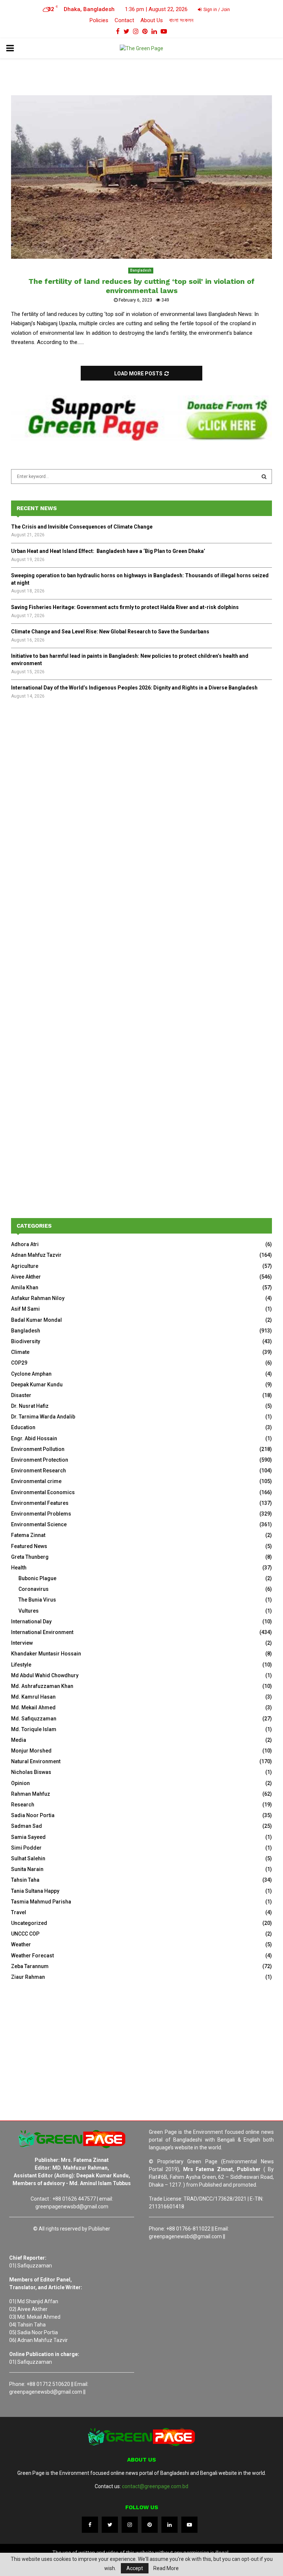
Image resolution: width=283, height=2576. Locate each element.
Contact (124, 20)
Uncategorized (29, 1923)
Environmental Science (39, 1524)
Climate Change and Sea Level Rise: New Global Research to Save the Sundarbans (110, 632)
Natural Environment (36, 1761)
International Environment (42, 1632)
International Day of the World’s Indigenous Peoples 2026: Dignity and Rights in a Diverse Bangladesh (134, 688)
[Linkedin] (170, 2525)
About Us (152, 20)
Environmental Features (40, 1503)
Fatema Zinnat (28, 1535)
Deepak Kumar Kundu (37, 1385)
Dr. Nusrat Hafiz (30, 1406)
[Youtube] (189, 2525)
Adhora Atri (25, 1244)
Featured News (29, 1546)
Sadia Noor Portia (33, 1815)
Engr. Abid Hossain (34, 1438)
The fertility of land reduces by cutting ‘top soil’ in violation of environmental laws (141, 286)
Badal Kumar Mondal (36, 1320)
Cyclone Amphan (31, 1374)
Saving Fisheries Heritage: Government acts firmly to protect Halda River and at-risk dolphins (125, 607)
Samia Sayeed (28, 1837)
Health (19, 1568)
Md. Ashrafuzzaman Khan (42, 1686)
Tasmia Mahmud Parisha (41, 1902)
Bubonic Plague (37, 1578)
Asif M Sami (25, 1309)
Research (23, 1805)
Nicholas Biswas (31, 1772)
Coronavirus (34, 1589)
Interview (22, 1643)
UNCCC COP (25, 1934)
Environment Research (39, 1471)
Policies (99, 20)
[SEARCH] (264, 477)
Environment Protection (40, 1460)
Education (23, 1427)
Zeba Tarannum (30, 1966)
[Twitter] (110, 2525)
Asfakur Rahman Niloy (38, 1298)
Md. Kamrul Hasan (33, 1697)
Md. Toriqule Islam (34, 1729)
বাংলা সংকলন (181, 20)
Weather (21, 1944)
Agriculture (25, 1266)
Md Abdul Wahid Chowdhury (45, 1675)
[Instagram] (130, 2525)
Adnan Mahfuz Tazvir (36, 1255)
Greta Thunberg (30, 1557)
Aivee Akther (26, 1277)
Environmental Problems (41, 1514)
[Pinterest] (150, 2525)
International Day (31, 1621)
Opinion (20, 1783)
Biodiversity (26, 1341)
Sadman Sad (27, 1826)
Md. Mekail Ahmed (33, 1707)
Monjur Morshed (31, 1751)
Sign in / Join (216, 10)
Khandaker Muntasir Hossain (46, 1654)
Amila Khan (25, 1287)
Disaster (21, 1395)
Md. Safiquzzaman (34, 1719)
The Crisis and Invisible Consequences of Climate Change (82, 527)
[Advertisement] (141, 767)
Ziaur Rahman (28, 1977)
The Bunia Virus (37, 1600)
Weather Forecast (32, 1956)
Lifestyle (21, 1665)
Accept (135, 2568)
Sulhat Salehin (28, 1858)
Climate (20, 1352)
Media (19, 1740)
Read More (166, 2568)
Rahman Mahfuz (31, 1794)
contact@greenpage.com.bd (155, 2486)
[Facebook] (90, 2525)
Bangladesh (141, 270)
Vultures (29, 1611)
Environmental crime (36, 1481)
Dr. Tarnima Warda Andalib (43, 1417)
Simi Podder (26, 1848)
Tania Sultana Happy (35, 1891)
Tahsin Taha (25, 1880)
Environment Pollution (38, 1449)
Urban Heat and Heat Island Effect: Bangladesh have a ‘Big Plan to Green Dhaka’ (108, 551)
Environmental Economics (43, 1492)
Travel (19, 1912)
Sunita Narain (27, 1869)
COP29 (19, 1363)
